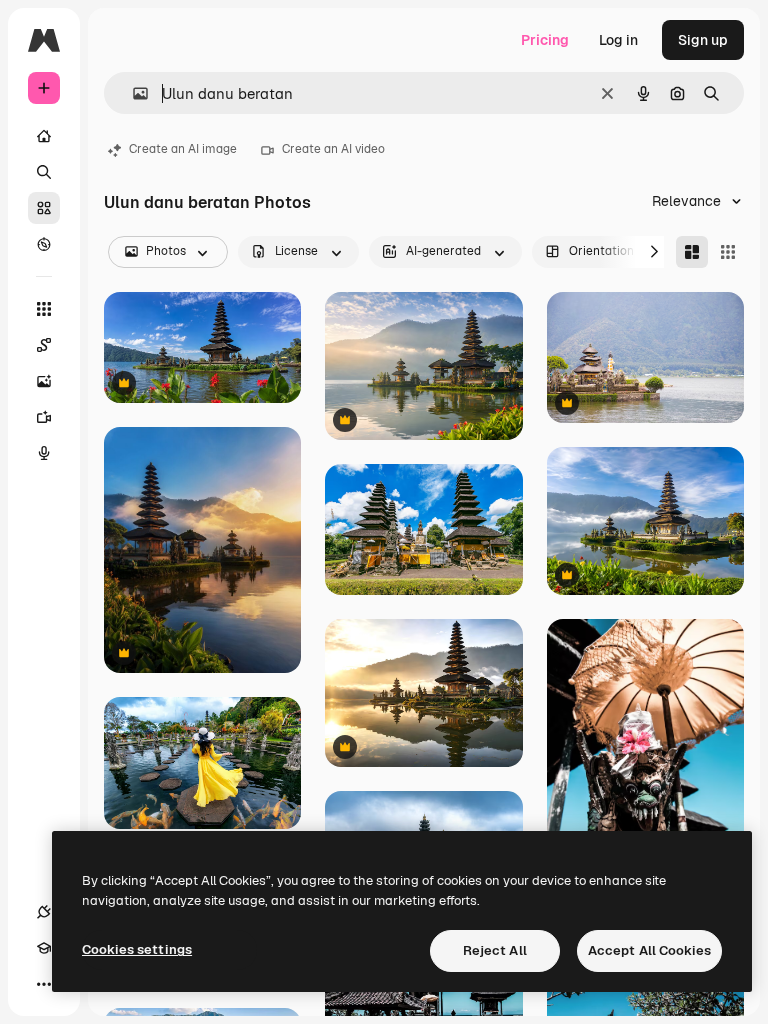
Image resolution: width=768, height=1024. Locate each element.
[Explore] (44, 244)
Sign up (703, 40)
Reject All (495, 950)
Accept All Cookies (649, 950)
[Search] (44, 172)
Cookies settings (137, 949)
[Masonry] (692, 252)
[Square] (728, 252)
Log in (618, 40)
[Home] (44, 136)
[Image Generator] (44, 381)
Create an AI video (333, 149)
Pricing (545, 40)
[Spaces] (44, 345)
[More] (44, 984)
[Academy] (44, 948)
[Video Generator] (44, 417)
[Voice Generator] (44, 453)
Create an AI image (183, 149)
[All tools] (44, 309)
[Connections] (44, 912)
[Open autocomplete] (132, 93)
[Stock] (44, 208)
